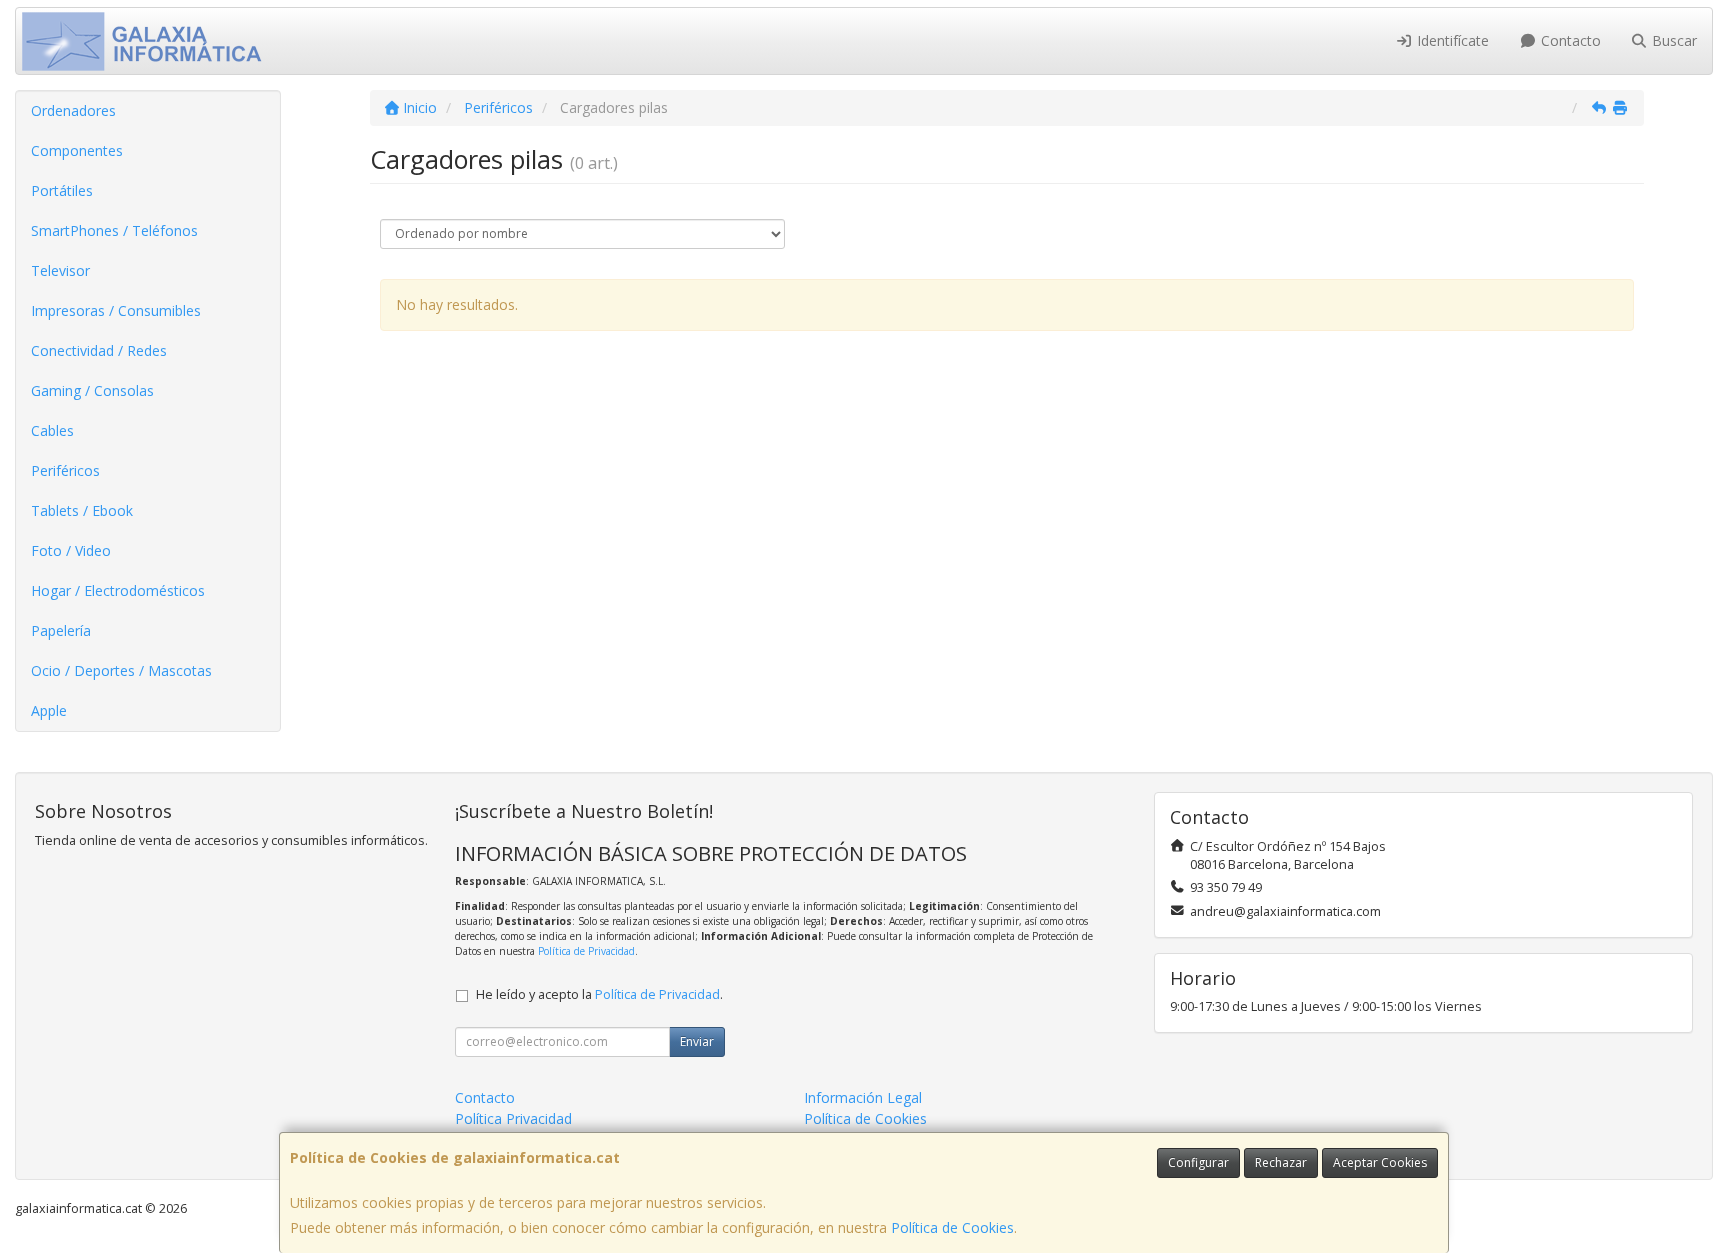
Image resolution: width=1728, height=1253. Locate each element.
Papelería (61, 630)
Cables (52, 430)
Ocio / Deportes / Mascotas (121, 670)
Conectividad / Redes (99, 350)
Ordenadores (73, 110)
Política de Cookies (952, 1227)
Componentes (77, 150)
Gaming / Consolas (92, 390)
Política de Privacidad (586, 951)
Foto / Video (71, 550)
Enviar (697, 1041)
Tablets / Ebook (82, 510)
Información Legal (863, 1097)
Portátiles (62, 190)
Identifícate (1451, 40)
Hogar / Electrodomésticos (118, 590)
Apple (49, 710)
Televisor (60, 270)
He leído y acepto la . (599, 994)
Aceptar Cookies (1380, 1162)
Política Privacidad (513, 1118)
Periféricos (65, 470)
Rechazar (1281, 1162)
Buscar (1672, 40)
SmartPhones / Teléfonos (114, 230)
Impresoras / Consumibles (116, 310)
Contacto (1569, 40)
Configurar (1198, 1162)
